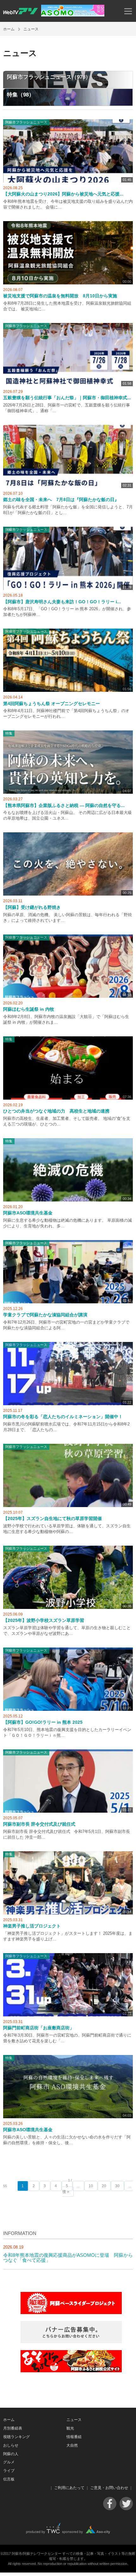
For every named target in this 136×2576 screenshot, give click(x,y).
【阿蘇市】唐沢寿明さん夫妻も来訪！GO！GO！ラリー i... (62, 602)
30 (117, 2186)
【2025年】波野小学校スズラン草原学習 (44, 1620)
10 (91, 2186)
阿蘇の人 (11, 2454)
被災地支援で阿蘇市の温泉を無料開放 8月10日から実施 (60, 296)
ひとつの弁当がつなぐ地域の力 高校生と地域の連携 (56, 1111)
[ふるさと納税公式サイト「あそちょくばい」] (71, 2371)
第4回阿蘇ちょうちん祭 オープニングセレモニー (52, 704)
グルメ (9, 2462)
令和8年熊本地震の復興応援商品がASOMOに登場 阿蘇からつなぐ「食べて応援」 (68, 2257)
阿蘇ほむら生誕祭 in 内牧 (29, 1009)
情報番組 (74, 2437)
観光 (70, 2428)
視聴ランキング (16, 2437)
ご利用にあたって (69, 2488)
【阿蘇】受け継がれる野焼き (32, 907)
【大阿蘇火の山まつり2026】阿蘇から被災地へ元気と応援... (63, 194)
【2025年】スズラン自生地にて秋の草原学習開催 (53, 1519)
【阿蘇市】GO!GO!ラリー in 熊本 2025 (43, 1722)
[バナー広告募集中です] (71, 2341)
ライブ (9, 2471)
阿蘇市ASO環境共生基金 (28, 1213)
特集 (9, 733)
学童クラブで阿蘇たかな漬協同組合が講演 (45, 1315)
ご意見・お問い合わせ (109, 2488)
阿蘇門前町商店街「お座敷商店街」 (39, 2028)
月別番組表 (13, 2428)
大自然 (72, 2445)
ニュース (74, 2420)
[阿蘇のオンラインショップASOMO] (73, 15)
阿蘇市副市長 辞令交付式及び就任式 (39, 1824)
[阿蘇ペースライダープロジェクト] (71, 2312)
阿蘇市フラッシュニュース (26, 122)
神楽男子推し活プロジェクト (32, 1926)
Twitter (126, 2504)
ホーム (9, 29)
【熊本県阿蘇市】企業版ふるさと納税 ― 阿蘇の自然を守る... (64, 806)
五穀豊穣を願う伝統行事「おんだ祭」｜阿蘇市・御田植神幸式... (67, 398)
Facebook (110, 2504)
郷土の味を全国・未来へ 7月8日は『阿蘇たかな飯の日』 (61, 500)
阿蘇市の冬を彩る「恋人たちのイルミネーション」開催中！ (63, 1417)
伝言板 (9, 2479)
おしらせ (11, 2445)
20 (104, 2186)
